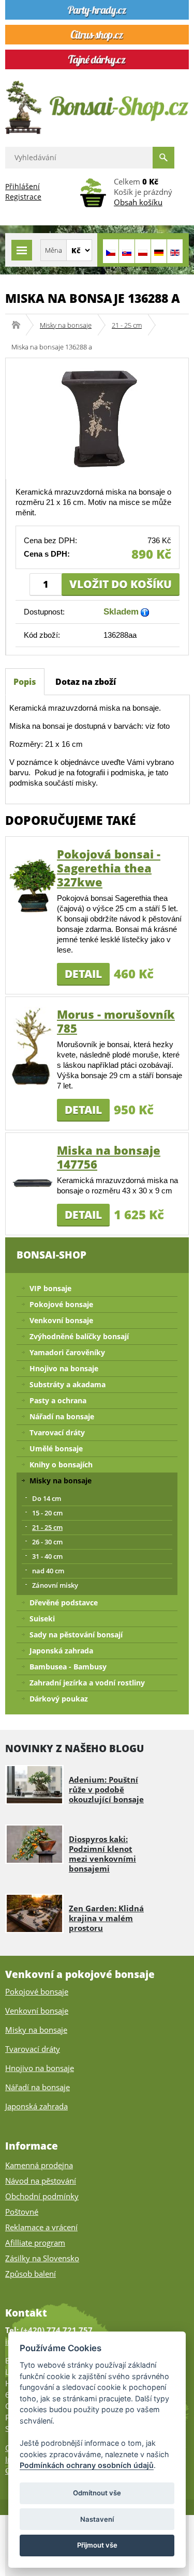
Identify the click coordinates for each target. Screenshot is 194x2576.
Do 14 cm (47, 1498)
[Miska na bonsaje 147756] (33, 1181)
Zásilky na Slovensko (42, 2258)
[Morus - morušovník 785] (33, 1045)
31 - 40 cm (47, 1556)
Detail (83, 974)
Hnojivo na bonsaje (64, 1368)
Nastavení (97, 2519)
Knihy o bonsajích (61, 1465)
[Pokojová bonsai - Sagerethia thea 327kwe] (33, 885)
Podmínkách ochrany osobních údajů (87, 2465)
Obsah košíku (138, 202)
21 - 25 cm (127, 325)
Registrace (23, 197)
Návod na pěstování (41, 2181)
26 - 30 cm (47, 1542)
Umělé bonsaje (56, 1448)
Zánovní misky (55, 1585)
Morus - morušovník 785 (116, 1021)
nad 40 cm (48, 1571)
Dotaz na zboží (86, 682)
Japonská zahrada (61, 1651)
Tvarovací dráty (57, 1432)
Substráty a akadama (68, 1384)
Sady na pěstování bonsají (76, 1635)
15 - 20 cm (47, 1513)
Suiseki (42, 1619)
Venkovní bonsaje (61, 1320)
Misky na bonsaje (66, 325)
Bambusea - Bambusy (68, 1667)
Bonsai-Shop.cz (19, 325)
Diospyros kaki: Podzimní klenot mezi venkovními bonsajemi (102, 1854)
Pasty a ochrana (58, 1400)
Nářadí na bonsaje (62, 1416)
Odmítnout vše (97, 2493)
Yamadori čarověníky (67, 1352)
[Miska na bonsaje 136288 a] (97, 418)
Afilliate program (35, 2243)
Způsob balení (31, 2274)
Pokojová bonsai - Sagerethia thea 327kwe (109, 868)
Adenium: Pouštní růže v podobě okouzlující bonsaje (106, 1789)
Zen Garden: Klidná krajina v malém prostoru (106, 1918)
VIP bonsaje (50, 1288)
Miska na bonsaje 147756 (109, 1157)
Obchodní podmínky (42, 2196)
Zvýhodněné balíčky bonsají (79, 1336)
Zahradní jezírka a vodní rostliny (87, 1683)
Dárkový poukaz (59, 1699)
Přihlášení (23, 186)
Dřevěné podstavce (64, 1603)
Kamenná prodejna (39, 2165)
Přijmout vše (97, 2545)
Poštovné (22, 2212)
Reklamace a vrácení (41, 2227)
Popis (25, 682)
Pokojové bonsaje (61, 1304)
